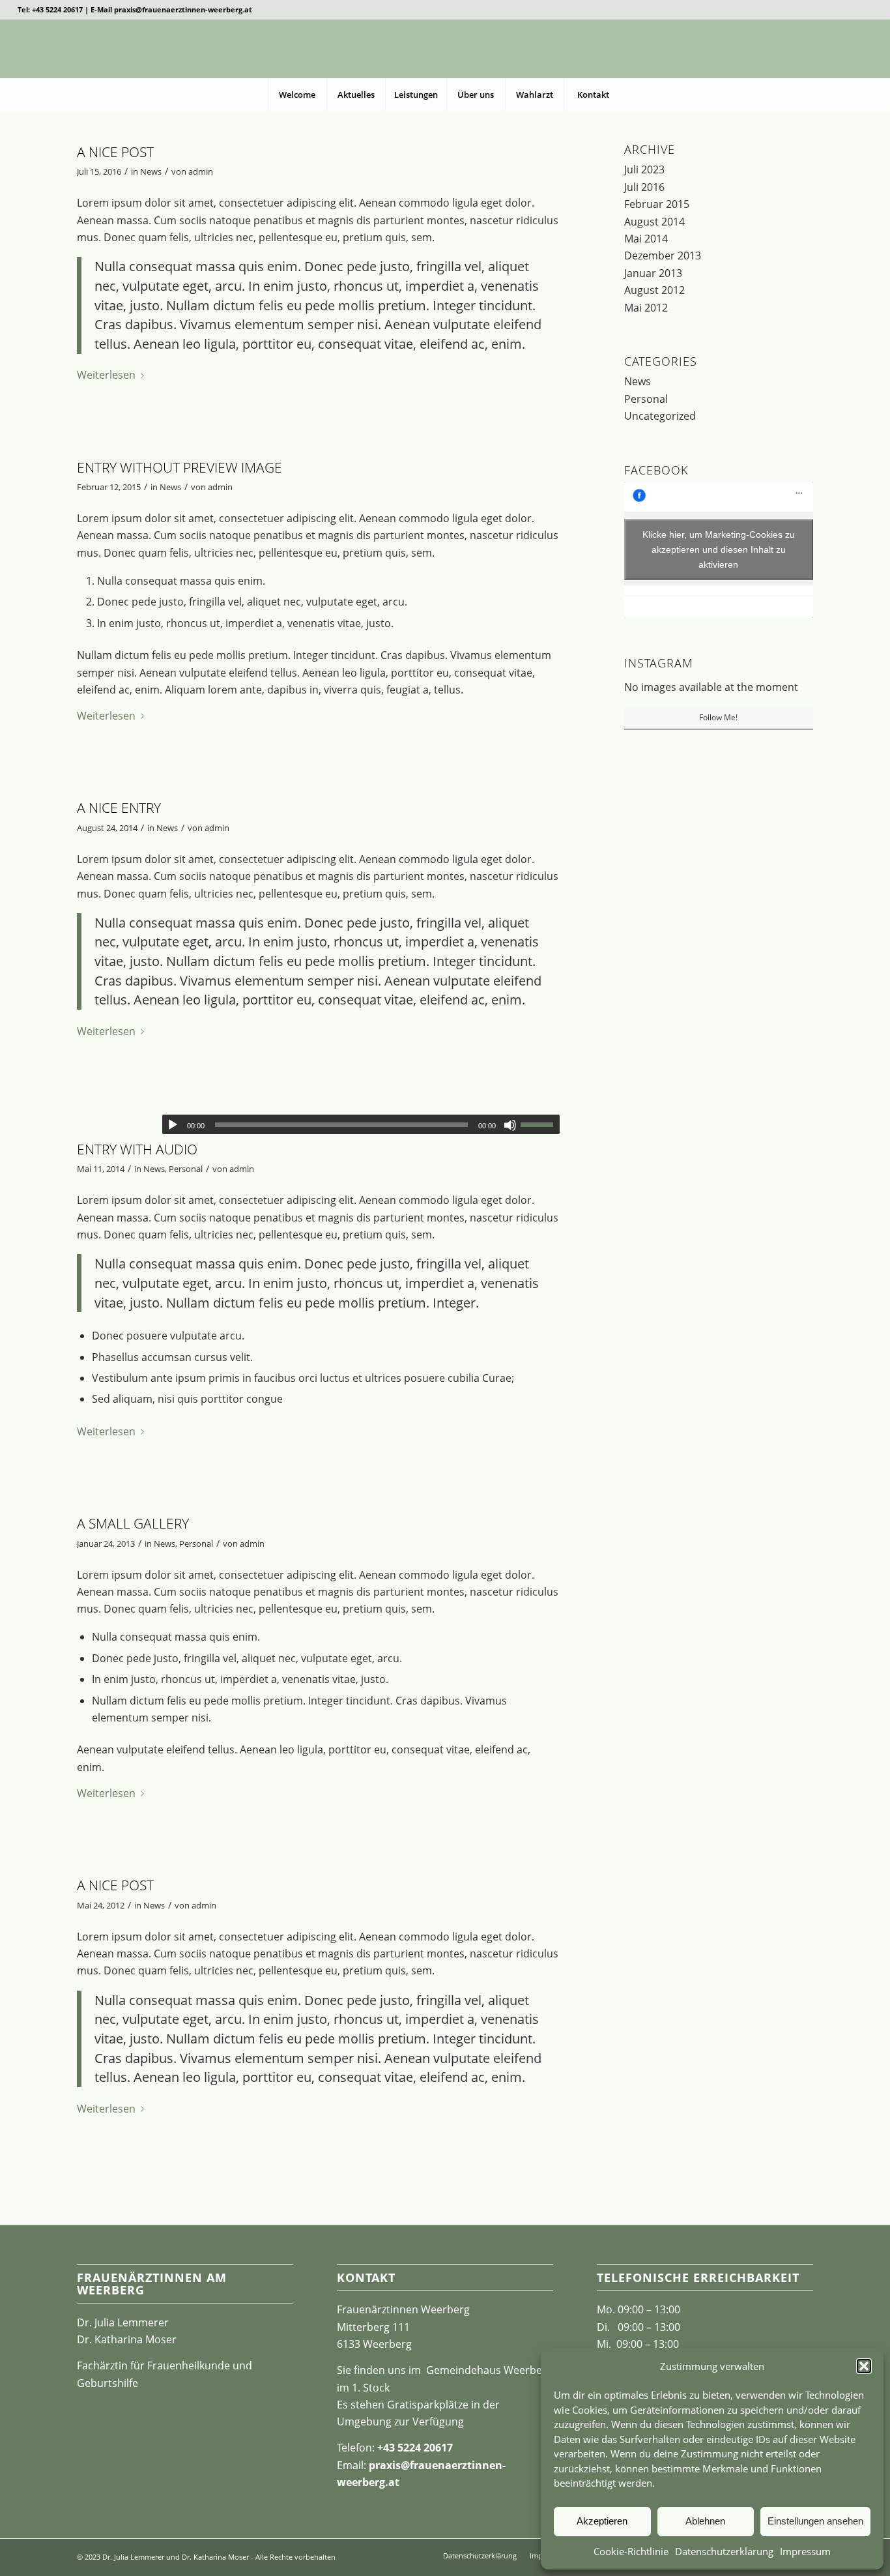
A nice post (115, 152)
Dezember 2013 (663, 256)
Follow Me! (718, 717)
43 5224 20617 (418, 2448)
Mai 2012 (646, 308)
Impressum (805, 2551)
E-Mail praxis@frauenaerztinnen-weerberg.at (171, 9)
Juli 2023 (644, 169)
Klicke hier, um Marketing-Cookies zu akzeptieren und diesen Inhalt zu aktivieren (719, 549)
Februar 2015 (657, 204)
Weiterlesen (106, 375)
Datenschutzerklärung (724, 2551)
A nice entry (119, 808)
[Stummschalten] (510, 1125)
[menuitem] (297, 95)
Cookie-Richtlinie (631, 2551)
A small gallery (133, 1523)
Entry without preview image (179, 467)
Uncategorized (660, 416)
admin (201, 171)
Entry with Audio (137, 1149)
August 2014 (654, 222)
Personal (186, 1169)
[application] (361, 1124)
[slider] (540, 1124)
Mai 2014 (646, 239)
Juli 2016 (644, 187)
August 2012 (654, 290)
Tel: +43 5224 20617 (50, 9)
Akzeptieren (602, 2521)
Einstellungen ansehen (815, 2521)
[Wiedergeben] (173, 1125)
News (151, 171)
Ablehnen (705, 2521)
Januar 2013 (653, 273)
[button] (864, 2366)
